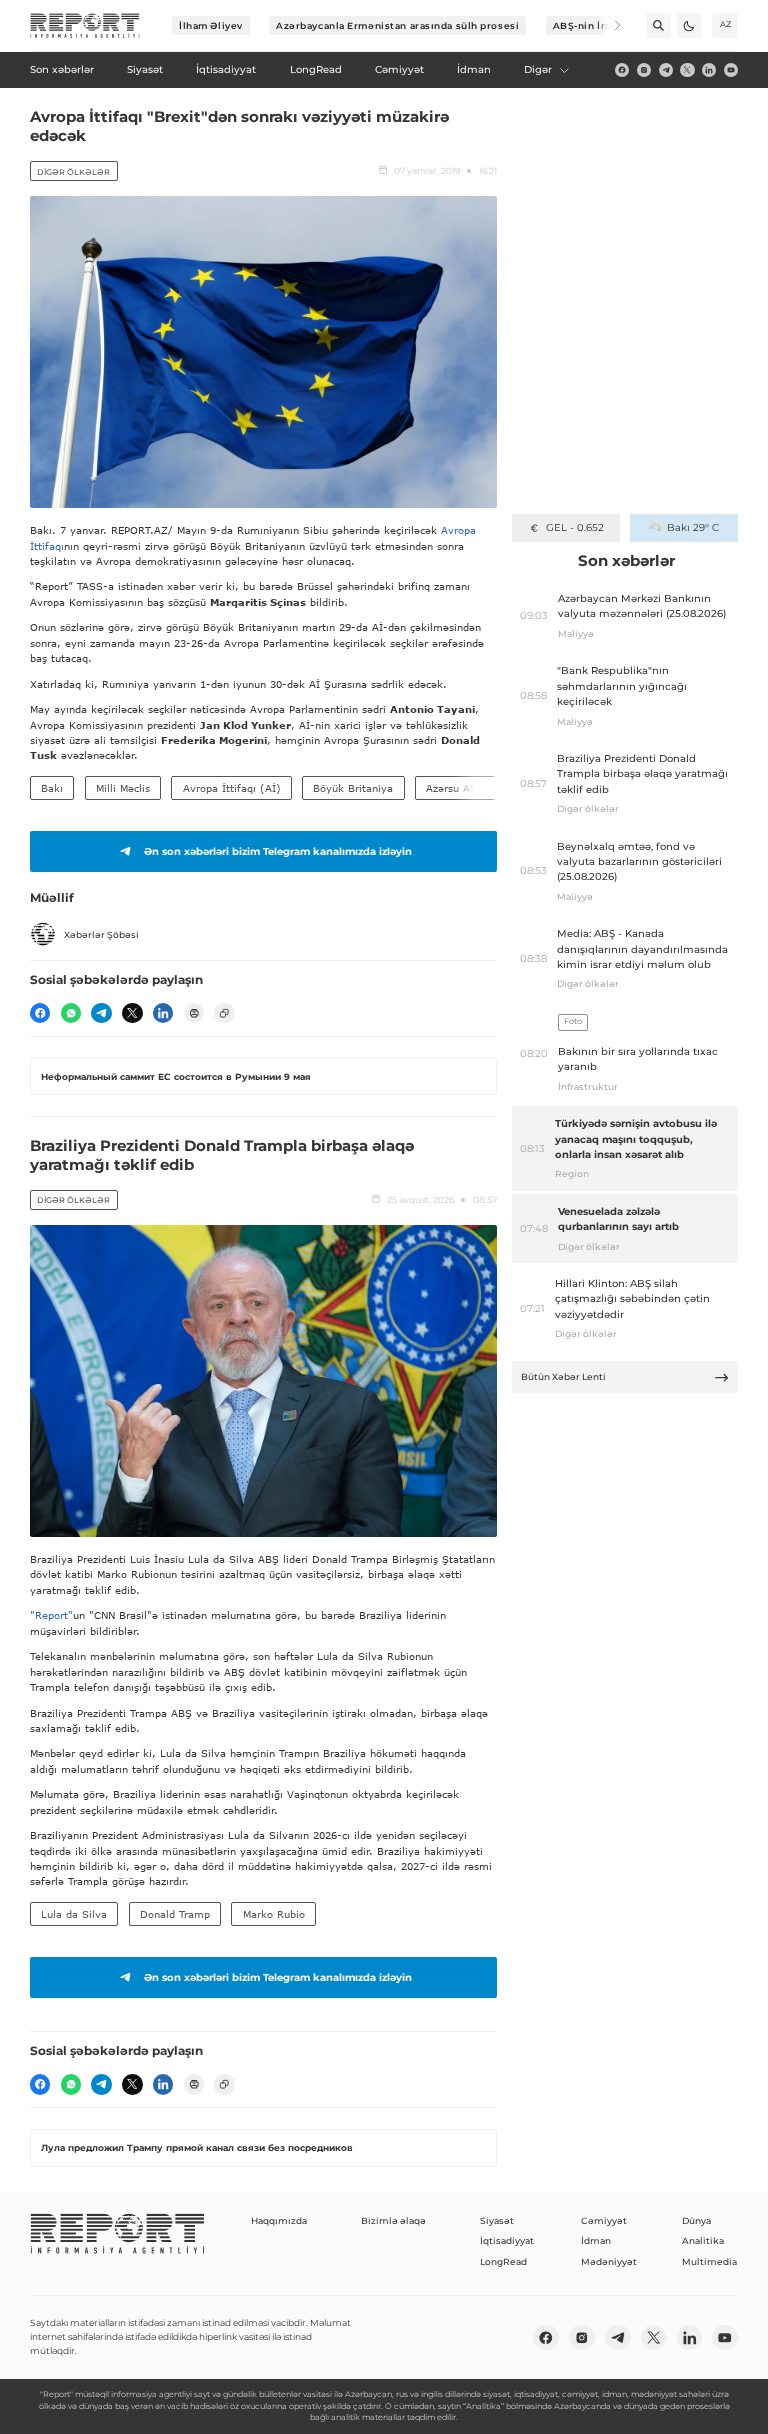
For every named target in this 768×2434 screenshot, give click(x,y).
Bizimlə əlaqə (393, 2220)
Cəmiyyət (604, 2220)
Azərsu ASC (455, 788)
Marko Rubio (274, 1914)
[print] (194, 1013)
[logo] (85, 26)
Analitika (703, 2240)
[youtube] (731, 70)
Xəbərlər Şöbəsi (101, 934)
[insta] (644, 70)
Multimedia (709, 2261)
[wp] (71, 1013)
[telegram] (666, 70)
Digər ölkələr (73, 172)
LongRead (503, 2261)
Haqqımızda (279, 2220)
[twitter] (687, 70)
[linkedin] (709, 70)
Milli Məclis (123, 788)
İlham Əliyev (211, 25)
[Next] (608, 25)
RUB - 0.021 (574, 527)
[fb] (622, 70)
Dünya (696, 2220)
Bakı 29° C (692, 527)
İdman (596, 2240)
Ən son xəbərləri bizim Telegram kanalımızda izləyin (278, 851)
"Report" (51, 1615)
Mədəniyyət (609, 2261)
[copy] (224, 1013)
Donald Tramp (175, 1914)
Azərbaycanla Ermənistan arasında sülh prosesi (397, 25)
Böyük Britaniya (353, 788)
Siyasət (497, 2220)
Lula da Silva (74, 1914)
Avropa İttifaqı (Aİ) (232, 788)
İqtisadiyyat (507, 2240)
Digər (538, 69)
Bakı (52, 788)
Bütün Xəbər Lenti (563, 1376)
